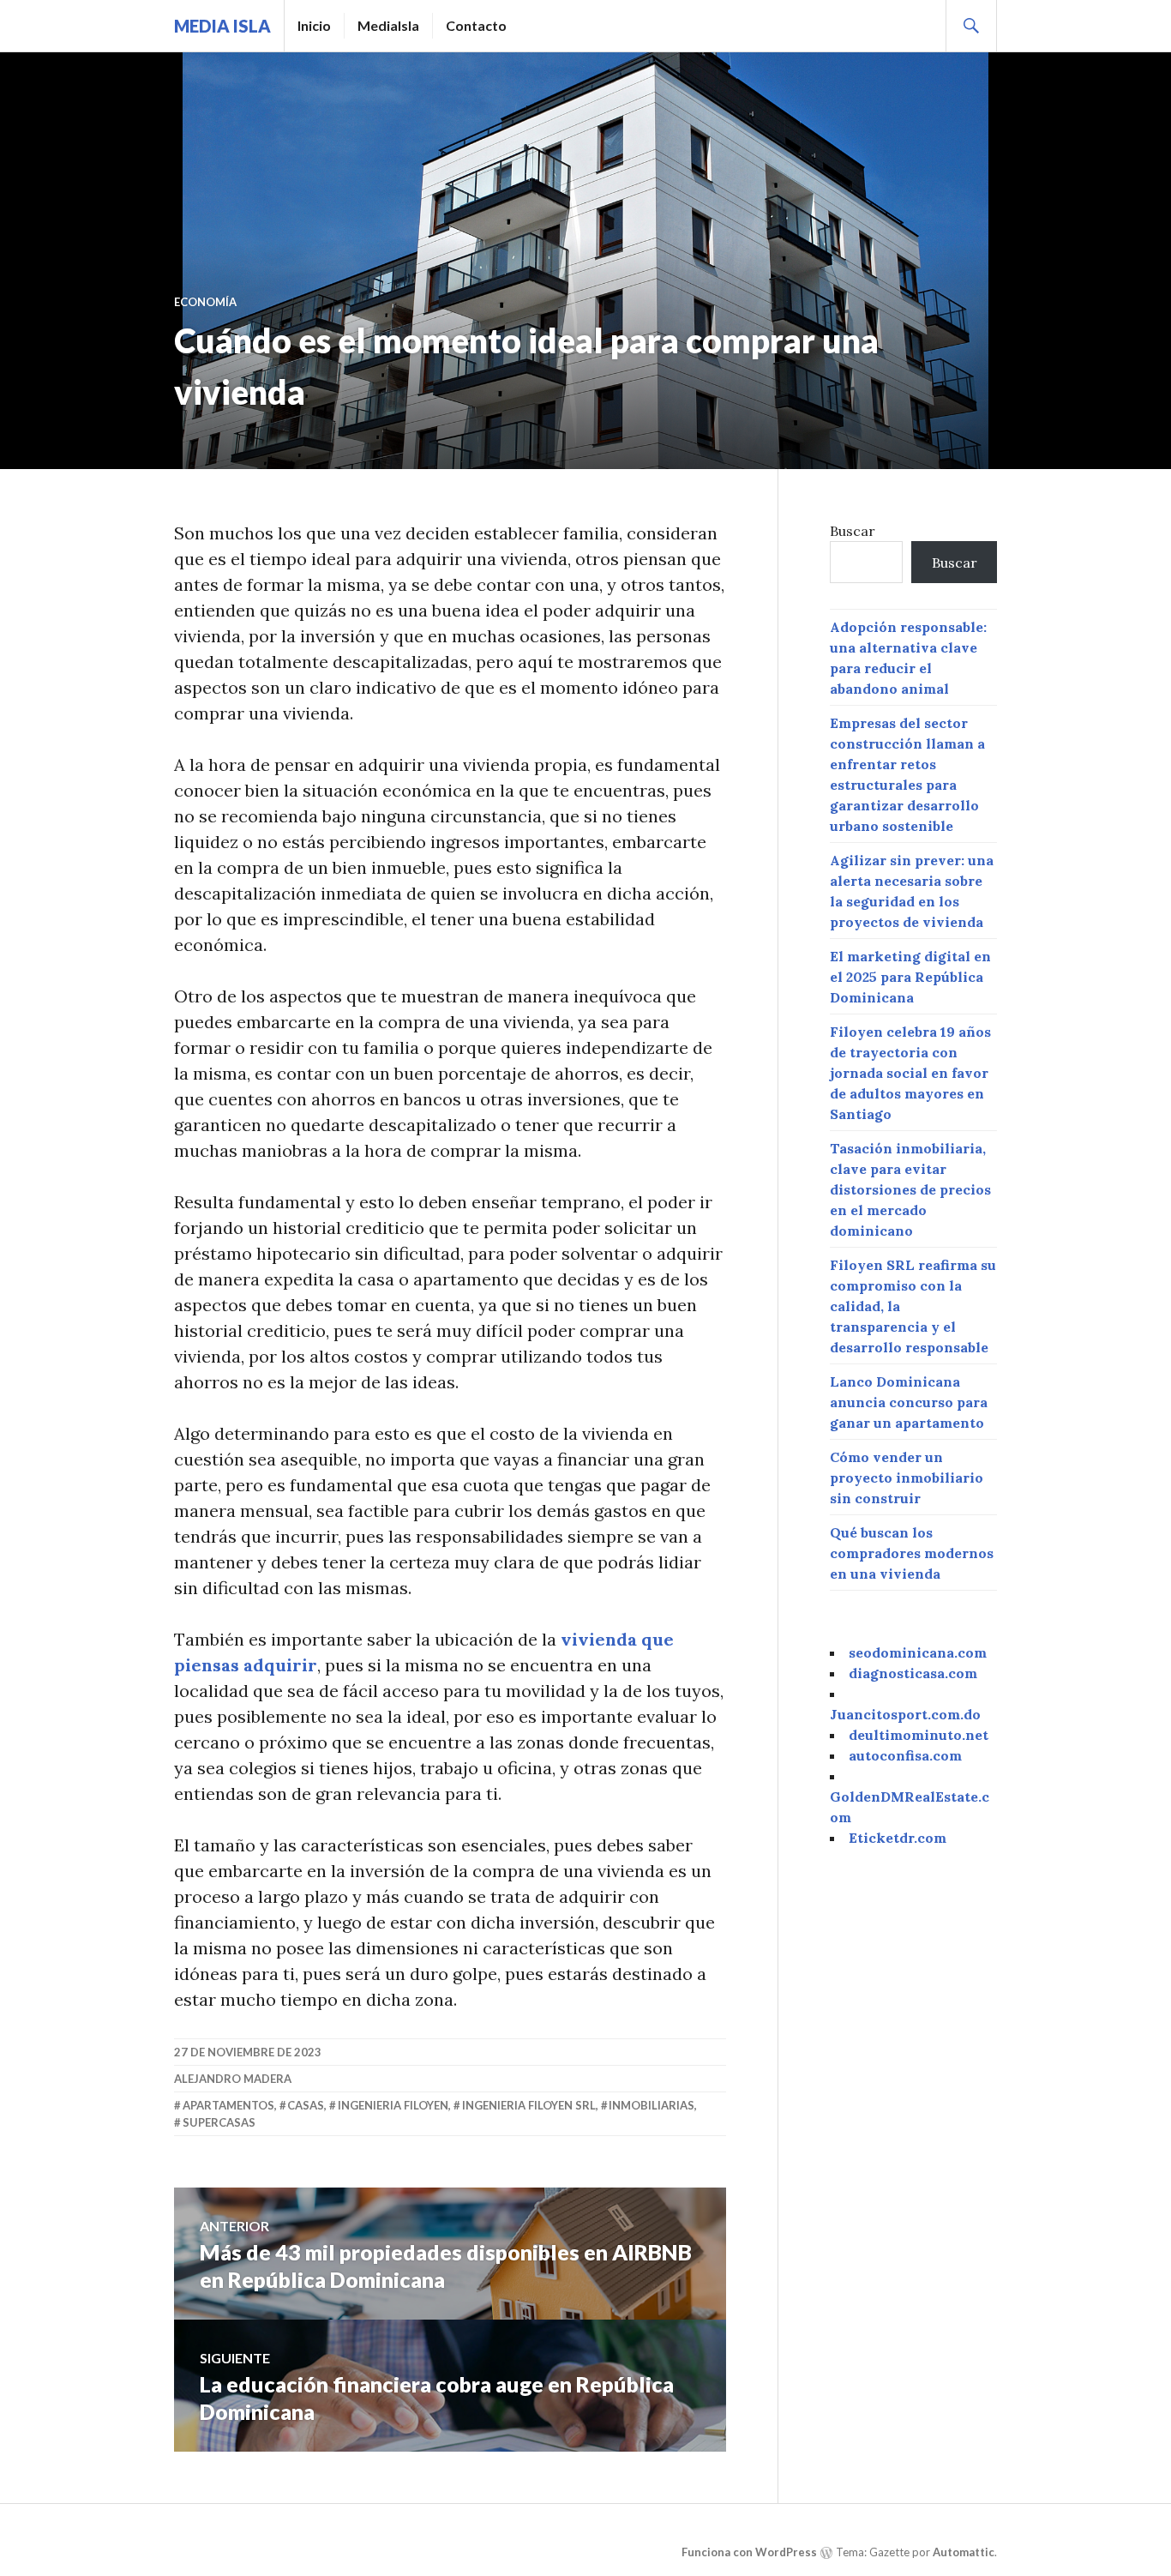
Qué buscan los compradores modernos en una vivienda (912, 1553)
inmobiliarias (652, 2105)
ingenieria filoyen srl (529, 2105)
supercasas (219, 2122)
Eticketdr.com (898, 1838)
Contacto (476, 25)
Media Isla (222, 26)
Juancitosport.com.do (905, 1714)
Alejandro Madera (233, 2079)
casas (306, 2105)
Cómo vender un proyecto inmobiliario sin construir (907, 1478)
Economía (205, 302)
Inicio (314, 25)
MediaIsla (388, 25)
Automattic (964, 2552)
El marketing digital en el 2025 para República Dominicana (910, 977)
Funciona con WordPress (749, 2552)
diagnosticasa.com (913, 1673)
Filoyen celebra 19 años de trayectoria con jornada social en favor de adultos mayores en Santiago (910, 1073)
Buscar (853, 531)
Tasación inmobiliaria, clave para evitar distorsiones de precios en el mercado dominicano (910, 1189)
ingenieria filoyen (393, 2105)
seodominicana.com (918, 1652)
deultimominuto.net (919, 1735)
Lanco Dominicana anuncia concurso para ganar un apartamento (909, 1402)
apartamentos (228, 2105)
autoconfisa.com (905, 1755)
